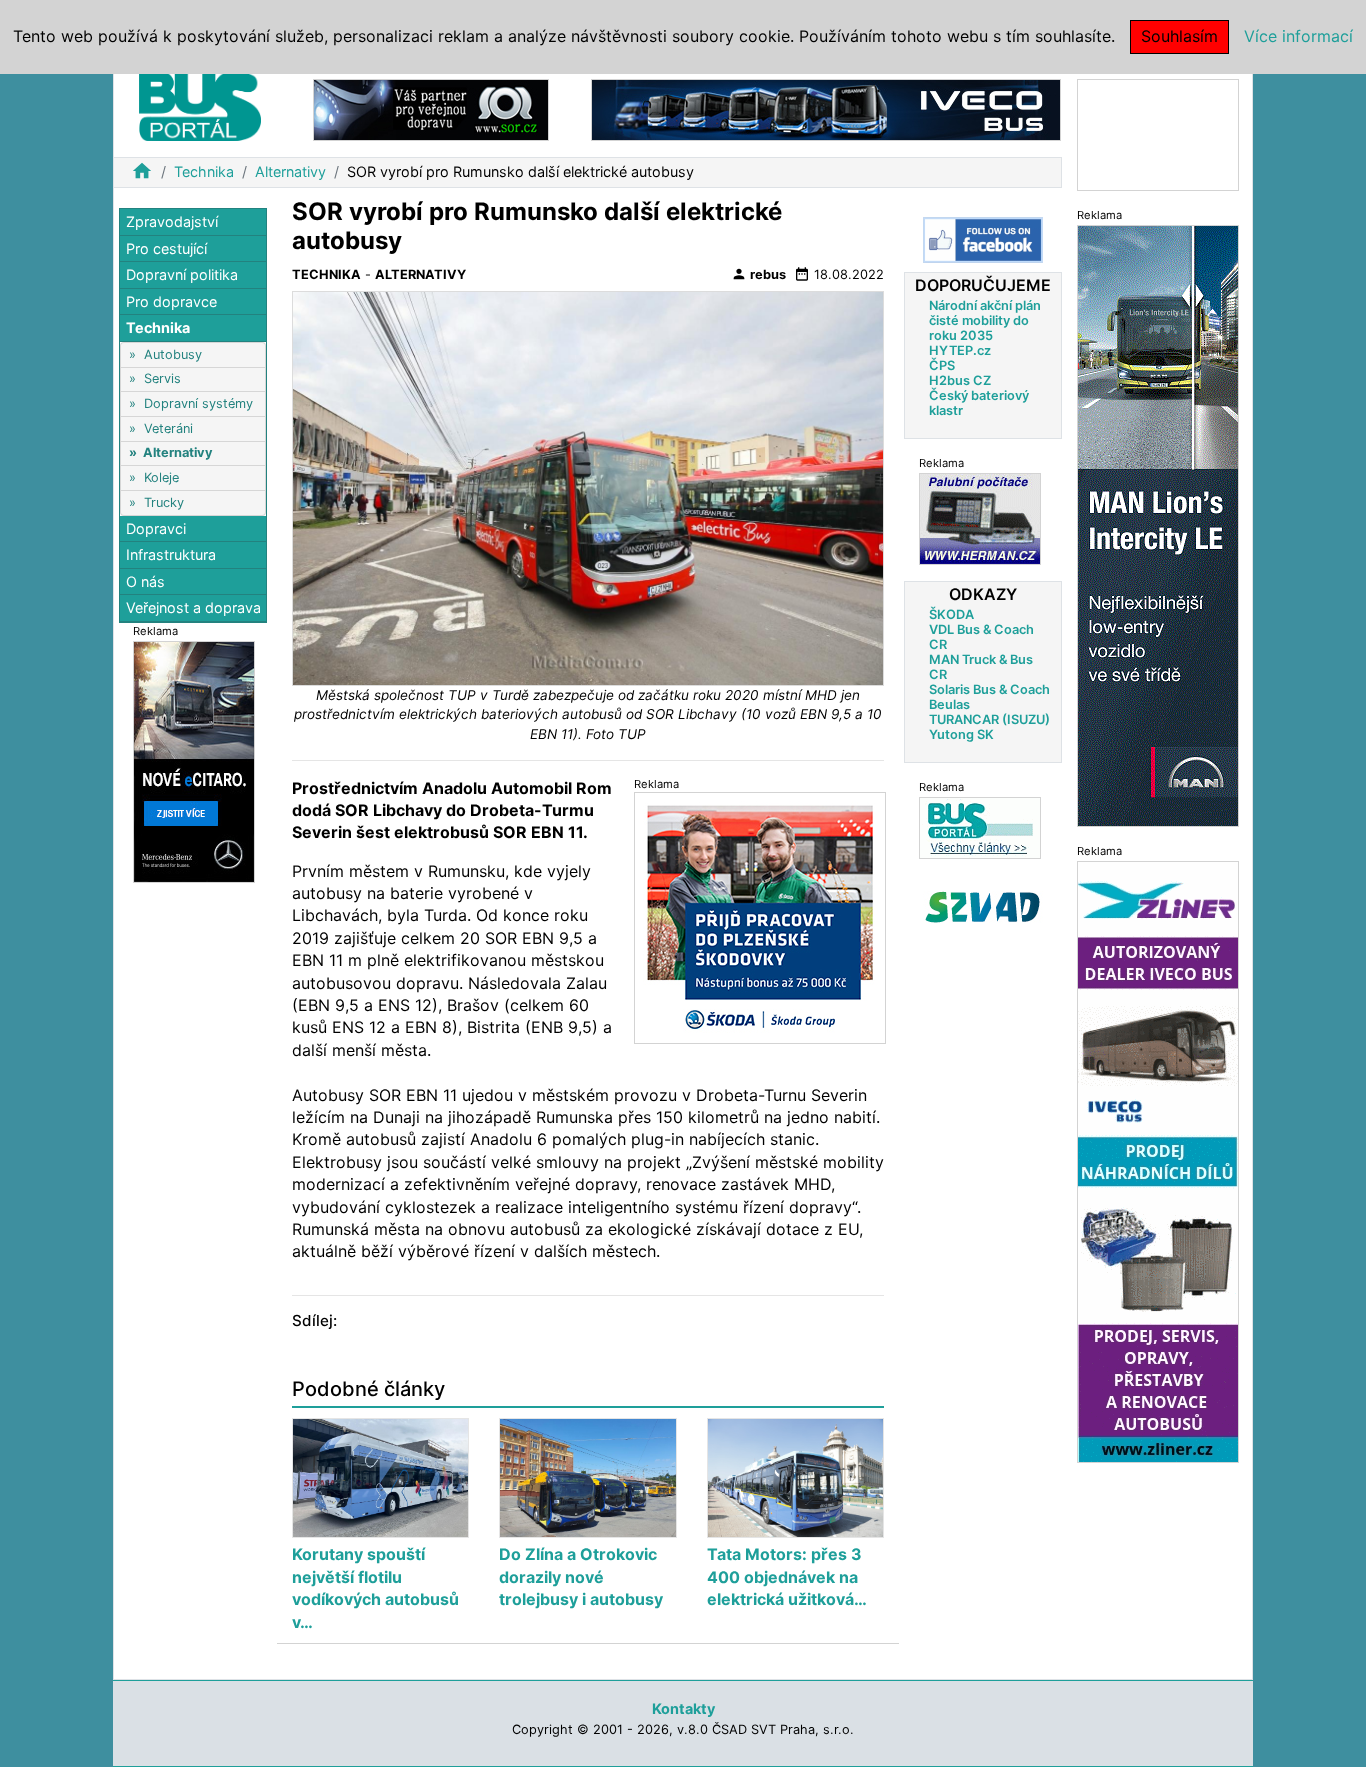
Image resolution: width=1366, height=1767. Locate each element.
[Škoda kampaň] (760, 917)
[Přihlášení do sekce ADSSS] (983, 907)
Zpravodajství (172, 221)
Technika (204, 171)
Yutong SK (961, 734)
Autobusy (173, 354)
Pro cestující (166, 248)
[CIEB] (1158, 133)
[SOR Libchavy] (431, 108)
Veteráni (168, 428)
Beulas (949, 704)
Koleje (161, 477)
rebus (758, 274)
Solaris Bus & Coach (989, 689)
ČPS (942, 365)
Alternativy (290, 171)
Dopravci (156, 528)
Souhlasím (1179, 36)
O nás (145, 581)
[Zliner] (1158, 1160)
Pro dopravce (171, 301)
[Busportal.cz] (200, 104)
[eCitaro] (194, 760)
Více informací (1298, 36)
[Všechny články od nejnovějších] (980, 827)
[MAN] (1158, 524)
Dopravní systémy (198, 403)
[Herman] (980, 518)
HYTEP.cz (960, 350)
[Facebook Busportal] (983, 240)
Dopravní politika (182, 274)
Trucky (164, 501)
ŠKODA (951, 614)
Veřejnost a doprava (193, 607)
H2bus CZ (960, 380)
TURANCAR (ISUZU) (989, 719)
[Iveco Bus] (826, 108)
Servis (162, 378)
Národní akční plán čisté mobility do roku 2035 (985, 320)
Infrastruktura (171, 554)
